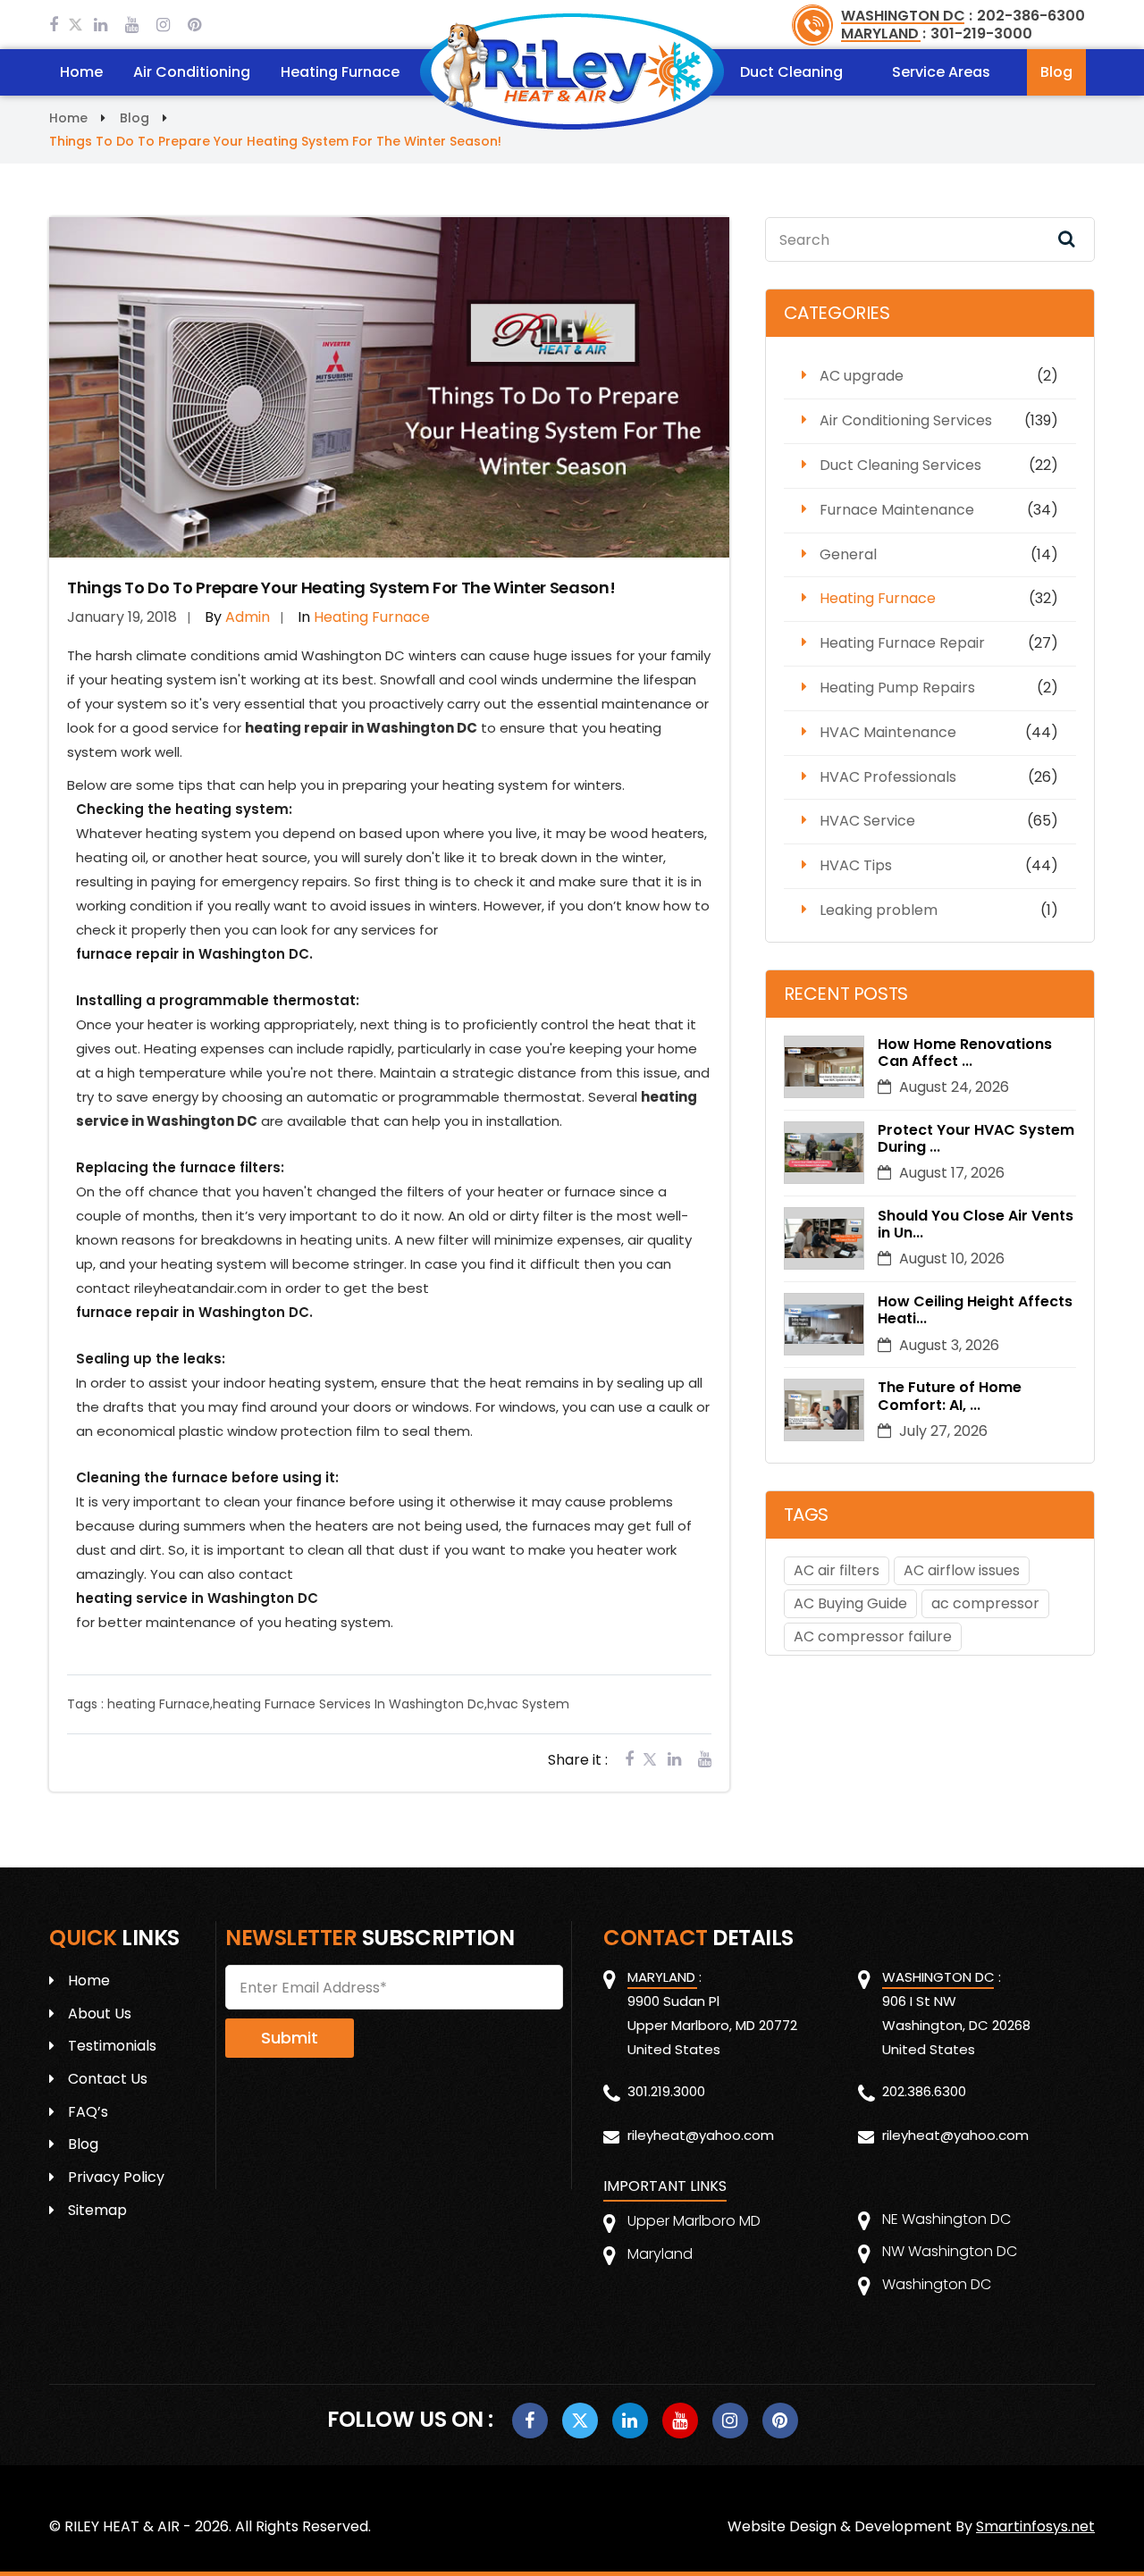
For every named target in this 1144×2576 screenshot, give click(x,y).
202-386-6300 (1031, 16)
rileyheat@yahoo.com (701, 2135)
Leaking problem (879, 910)
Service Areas (941, 72)
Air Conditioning (192, 72)
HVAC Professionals (888, 777)
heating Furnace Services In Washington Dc (349, 1704)
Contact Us (108, 2079)
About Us (100, 2014)
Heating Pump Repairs (897, 688)
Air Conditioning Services (906, 420)
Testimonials (112, 2046)
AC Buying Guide (850, 1603)
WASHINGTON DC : (907, 16)
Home (81, 72)
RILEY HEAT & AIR (122, 2526)
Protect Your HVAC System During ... (976, 1138)
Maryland (660, 2254)
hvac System (528, 1704)
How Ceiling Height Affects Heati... (975, 1310)
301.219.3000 (666, 2091)
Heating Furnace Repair (902, 643)
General (848, 554)
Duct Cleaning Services (900, 465)
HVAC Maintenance (888, 732)
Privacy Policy (116, 2177)
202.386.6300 (924, 2091)
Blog (1056, 72)
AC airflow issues (962, 1570)
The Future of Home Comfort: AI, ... (950, 1396)
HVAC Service (867, 821)
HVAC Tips (856, 865)
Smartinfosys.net (1035, 2526)
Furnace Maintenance (897, 510)
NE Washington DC (946, 2219)
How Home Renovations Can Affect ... (965, 1053)
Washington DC (937, 2284)
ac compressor (985, 1603)
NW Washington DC (950, 2251)
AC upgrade (862, 376)
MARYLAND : (883, 34)
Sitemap (97, 2210)
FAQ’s (88, 2112)
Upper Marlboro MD (694, 2221)
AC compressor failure (873, 1636)
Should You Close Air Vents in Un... (976, 1224)
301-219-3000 (981, 34)
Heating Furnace (340, 72)
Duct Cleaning (791, 72)
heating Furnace (159, 1704)
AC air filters (837, 1570)
